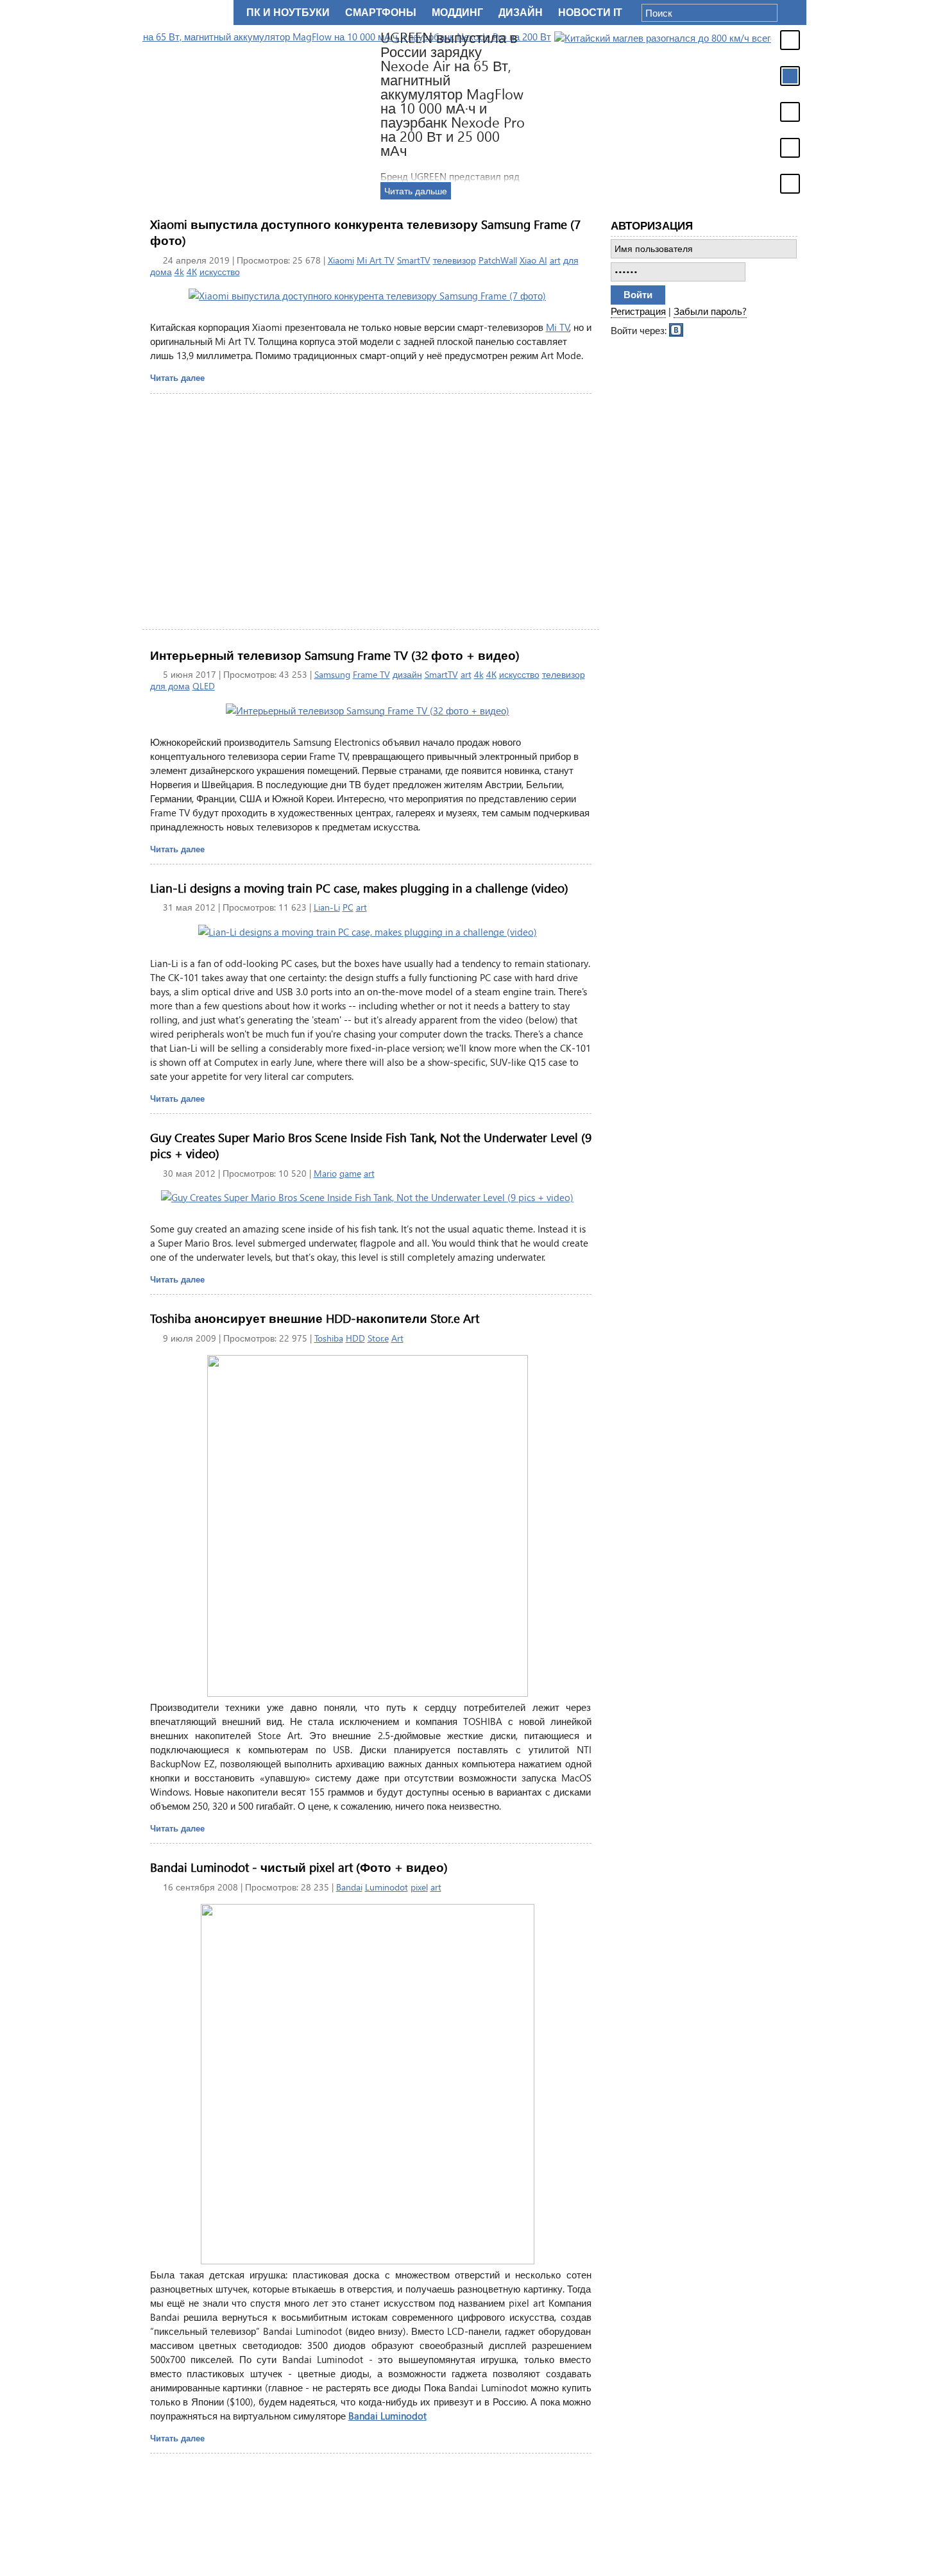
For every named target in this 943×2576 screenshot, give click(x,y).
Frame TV (371, 674)
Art (397, 1338)
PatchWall (498, 260)
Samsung (332, 674)
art (555, 260)
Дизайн (521, 13)
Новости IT (590, 13)
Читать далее (177, 377)
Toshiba (329, 1338)
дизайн (407, 674)
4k (179, 272)
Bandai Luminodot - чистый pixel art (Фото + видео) (299, 1867)
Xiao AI (533, 260)
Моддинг (457, 13)
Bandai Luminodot (387, 2416)
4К (192, 272)
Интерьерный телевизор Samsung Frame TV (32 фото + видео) (335, 655)
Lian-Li (327, 907)
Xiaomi (341, 260)
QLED (204, 686)
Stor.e (378, 1338)
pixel (419, 1887)
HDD (355, 1338)
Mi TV (558, 327)
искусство (220, 272)
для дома (170, 686)
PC (348, 907)
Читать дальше (645, 191)
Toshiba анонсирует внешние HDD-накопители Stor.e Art (315, 1318)
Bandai (349, 1887)
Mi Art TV (376, 260)
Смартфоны (381, 13)
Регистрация (638, 311)
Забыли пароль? (710, 311)
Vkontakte (677, 329)
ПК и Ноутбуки (288, 13)
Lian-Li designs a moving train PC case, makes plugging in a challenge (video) (359, 888)
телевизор (455, 260)
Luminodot (387, 1887)
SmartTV (414, 260)
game (350, 1173)
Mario (325, 1173)
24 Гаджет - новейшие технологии (185, 13)
